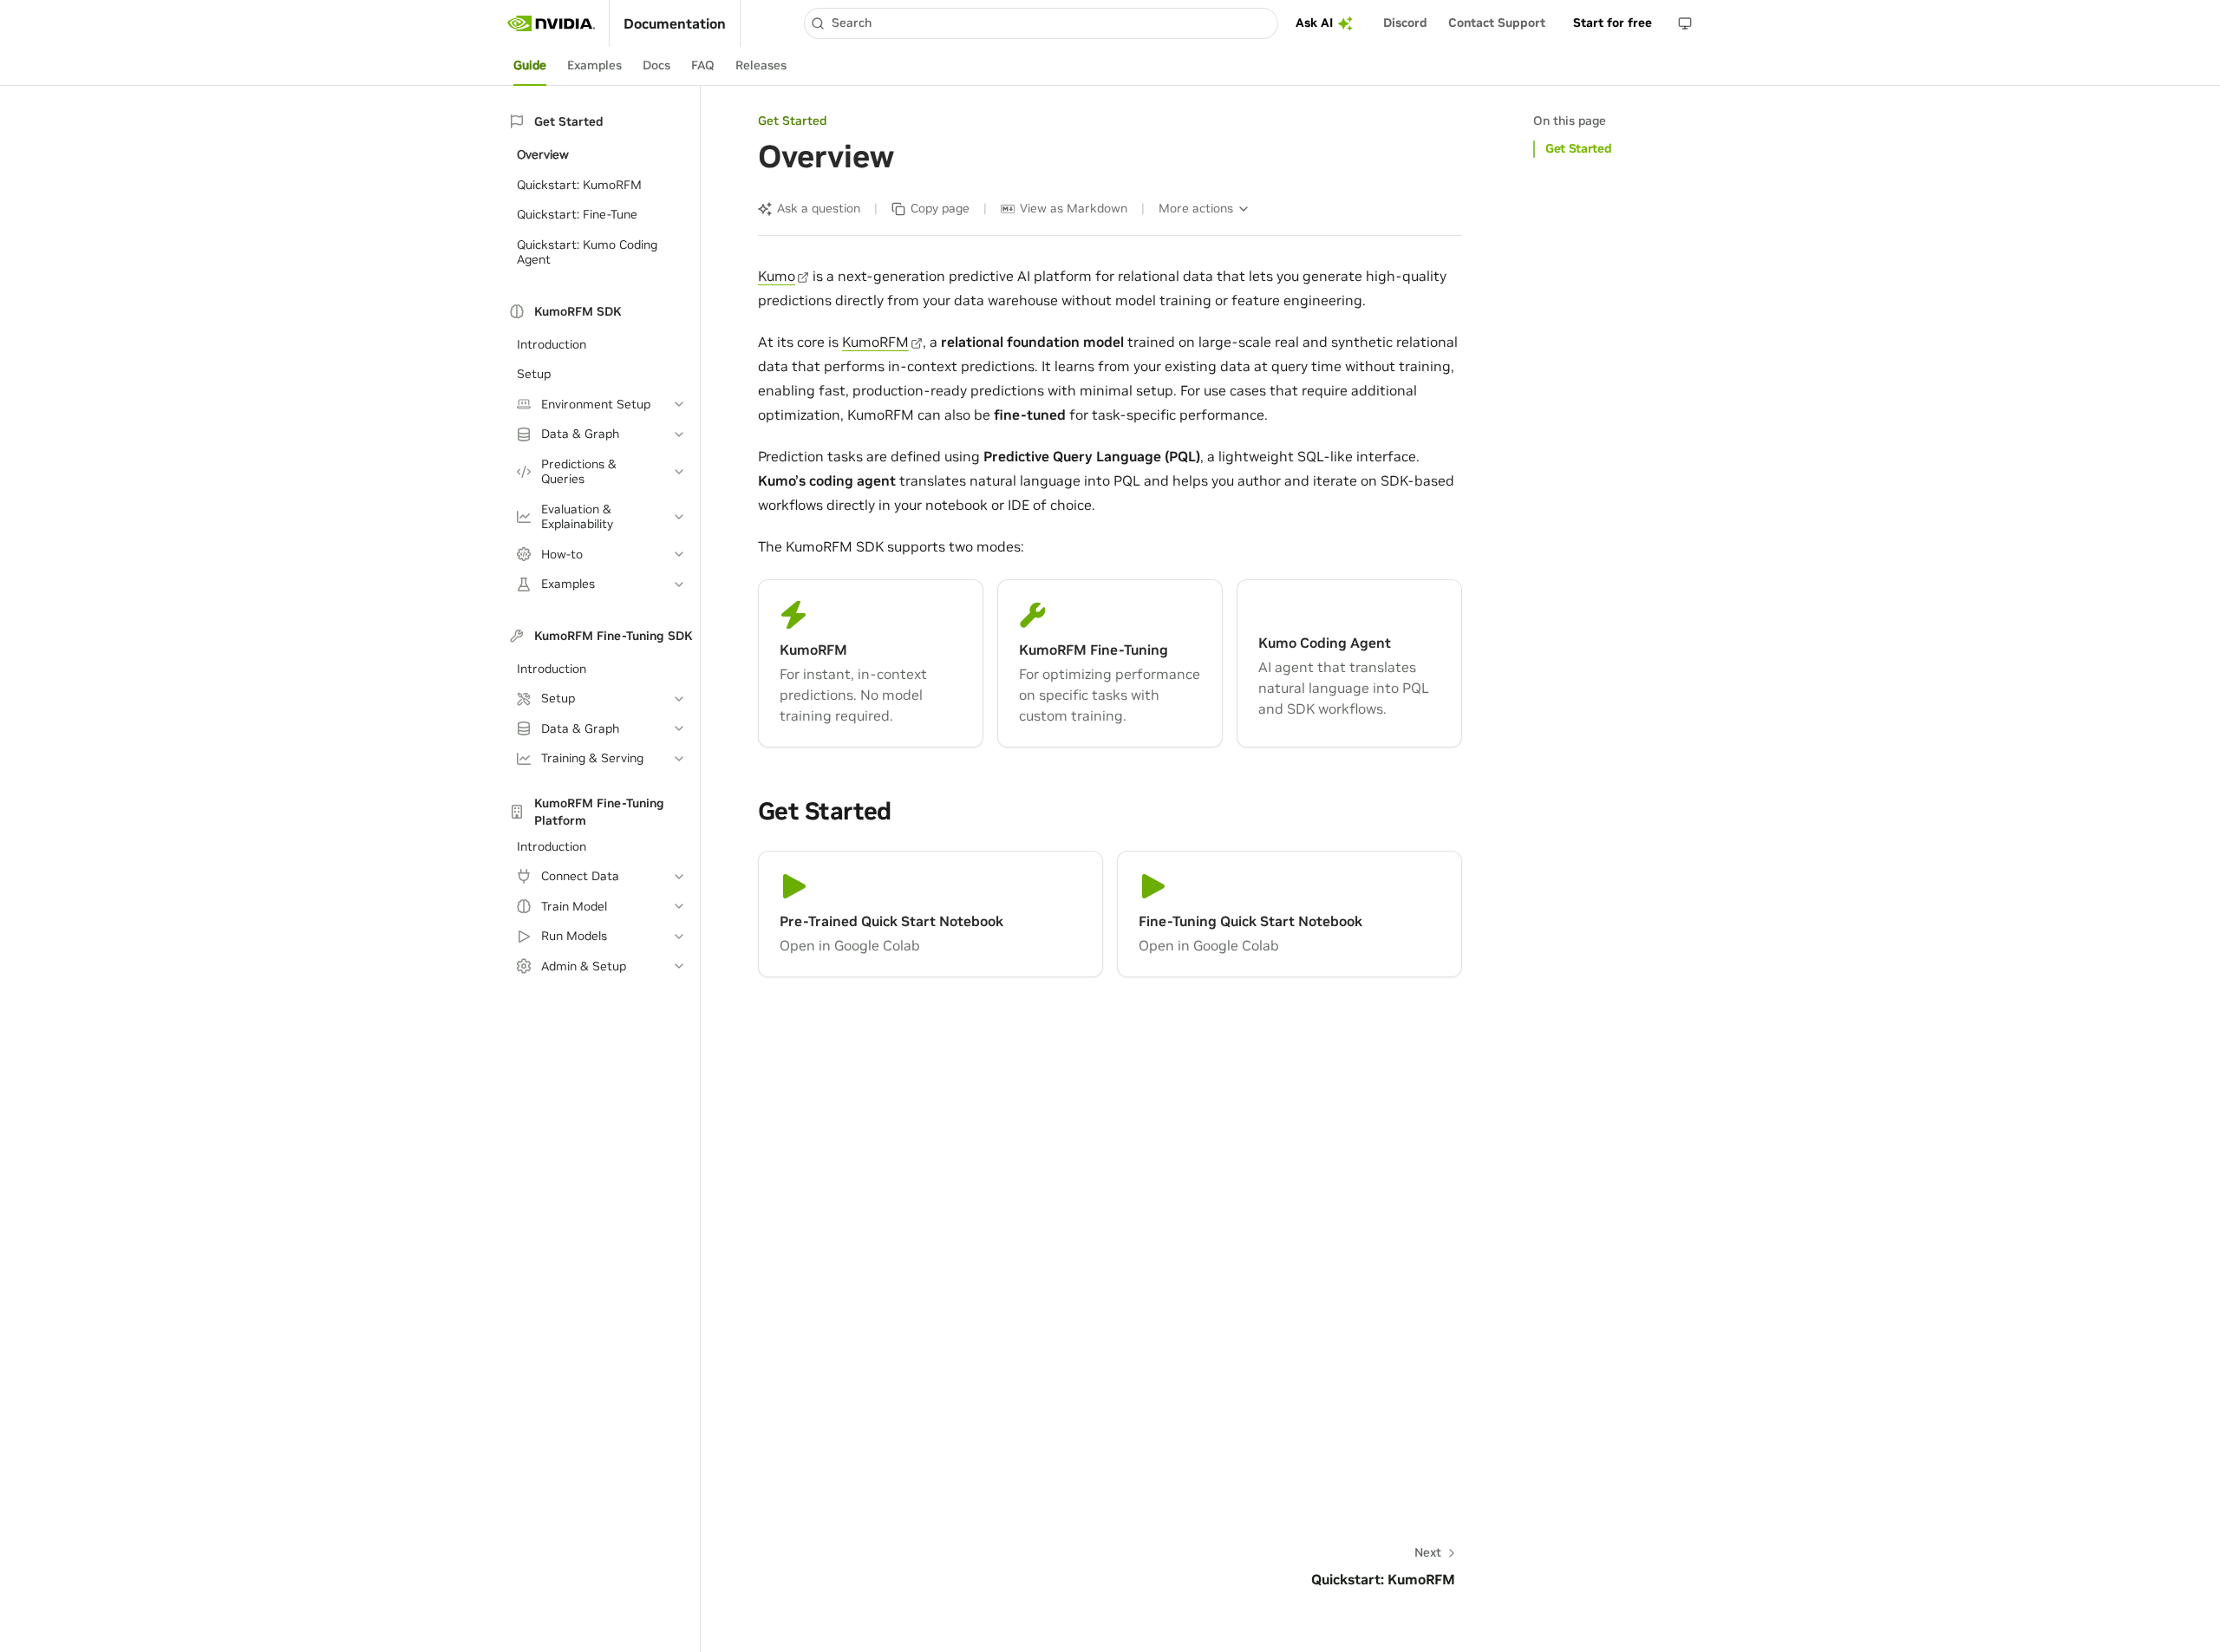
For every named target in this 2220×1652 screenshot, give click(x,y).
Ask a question (819, 208)
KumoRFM (875, 342)
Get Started (1578, 148)
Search (852, 23)
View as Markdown (1074, 208)
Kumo (777, 276)
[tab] (530, 66)
